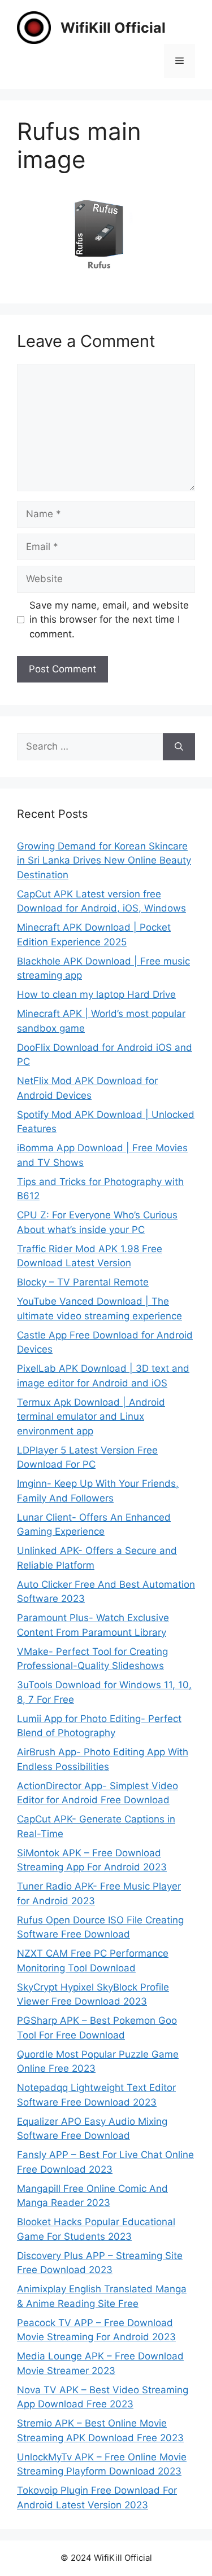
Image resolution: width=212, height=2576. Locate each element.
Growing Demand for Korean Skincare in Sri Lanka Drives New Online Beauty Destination (104, 860)
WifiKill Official (113, 28)
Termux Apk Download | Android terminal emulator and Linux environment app (91, 1417)
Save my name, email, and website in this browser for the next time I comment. (109, 620)
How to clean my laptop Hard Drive (96, 994)
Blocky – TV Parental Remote (83, 1282)
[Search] (179, 747)
